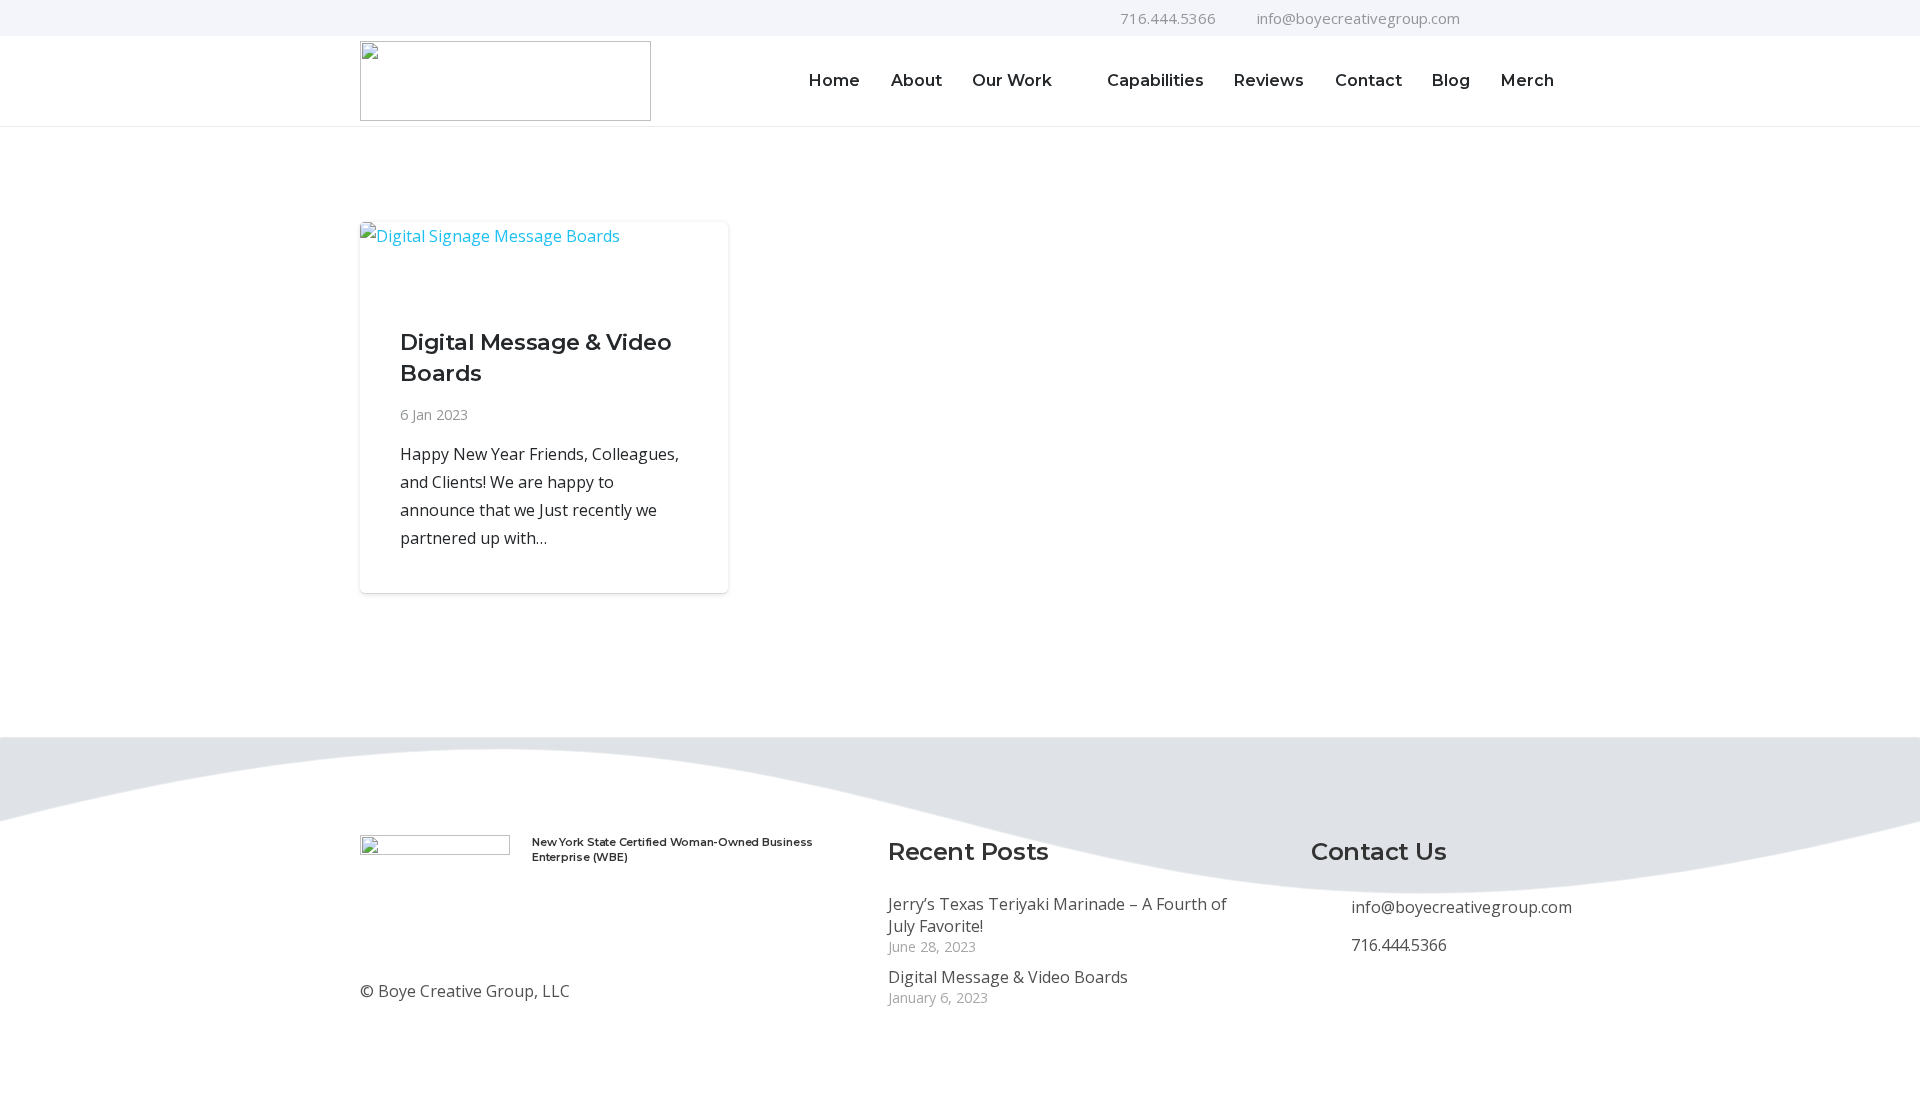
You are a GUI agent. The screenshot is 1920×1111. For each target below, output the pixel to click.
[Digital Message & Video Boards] (544, 258)
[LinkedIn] (1553, 18)
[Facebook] (1489, 18)
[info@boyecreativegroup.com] (1331, 907)
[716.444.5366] (1331, 945)
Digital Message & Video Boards (1008, 977)
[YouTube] (1521, 18)
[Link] (505, 81)
